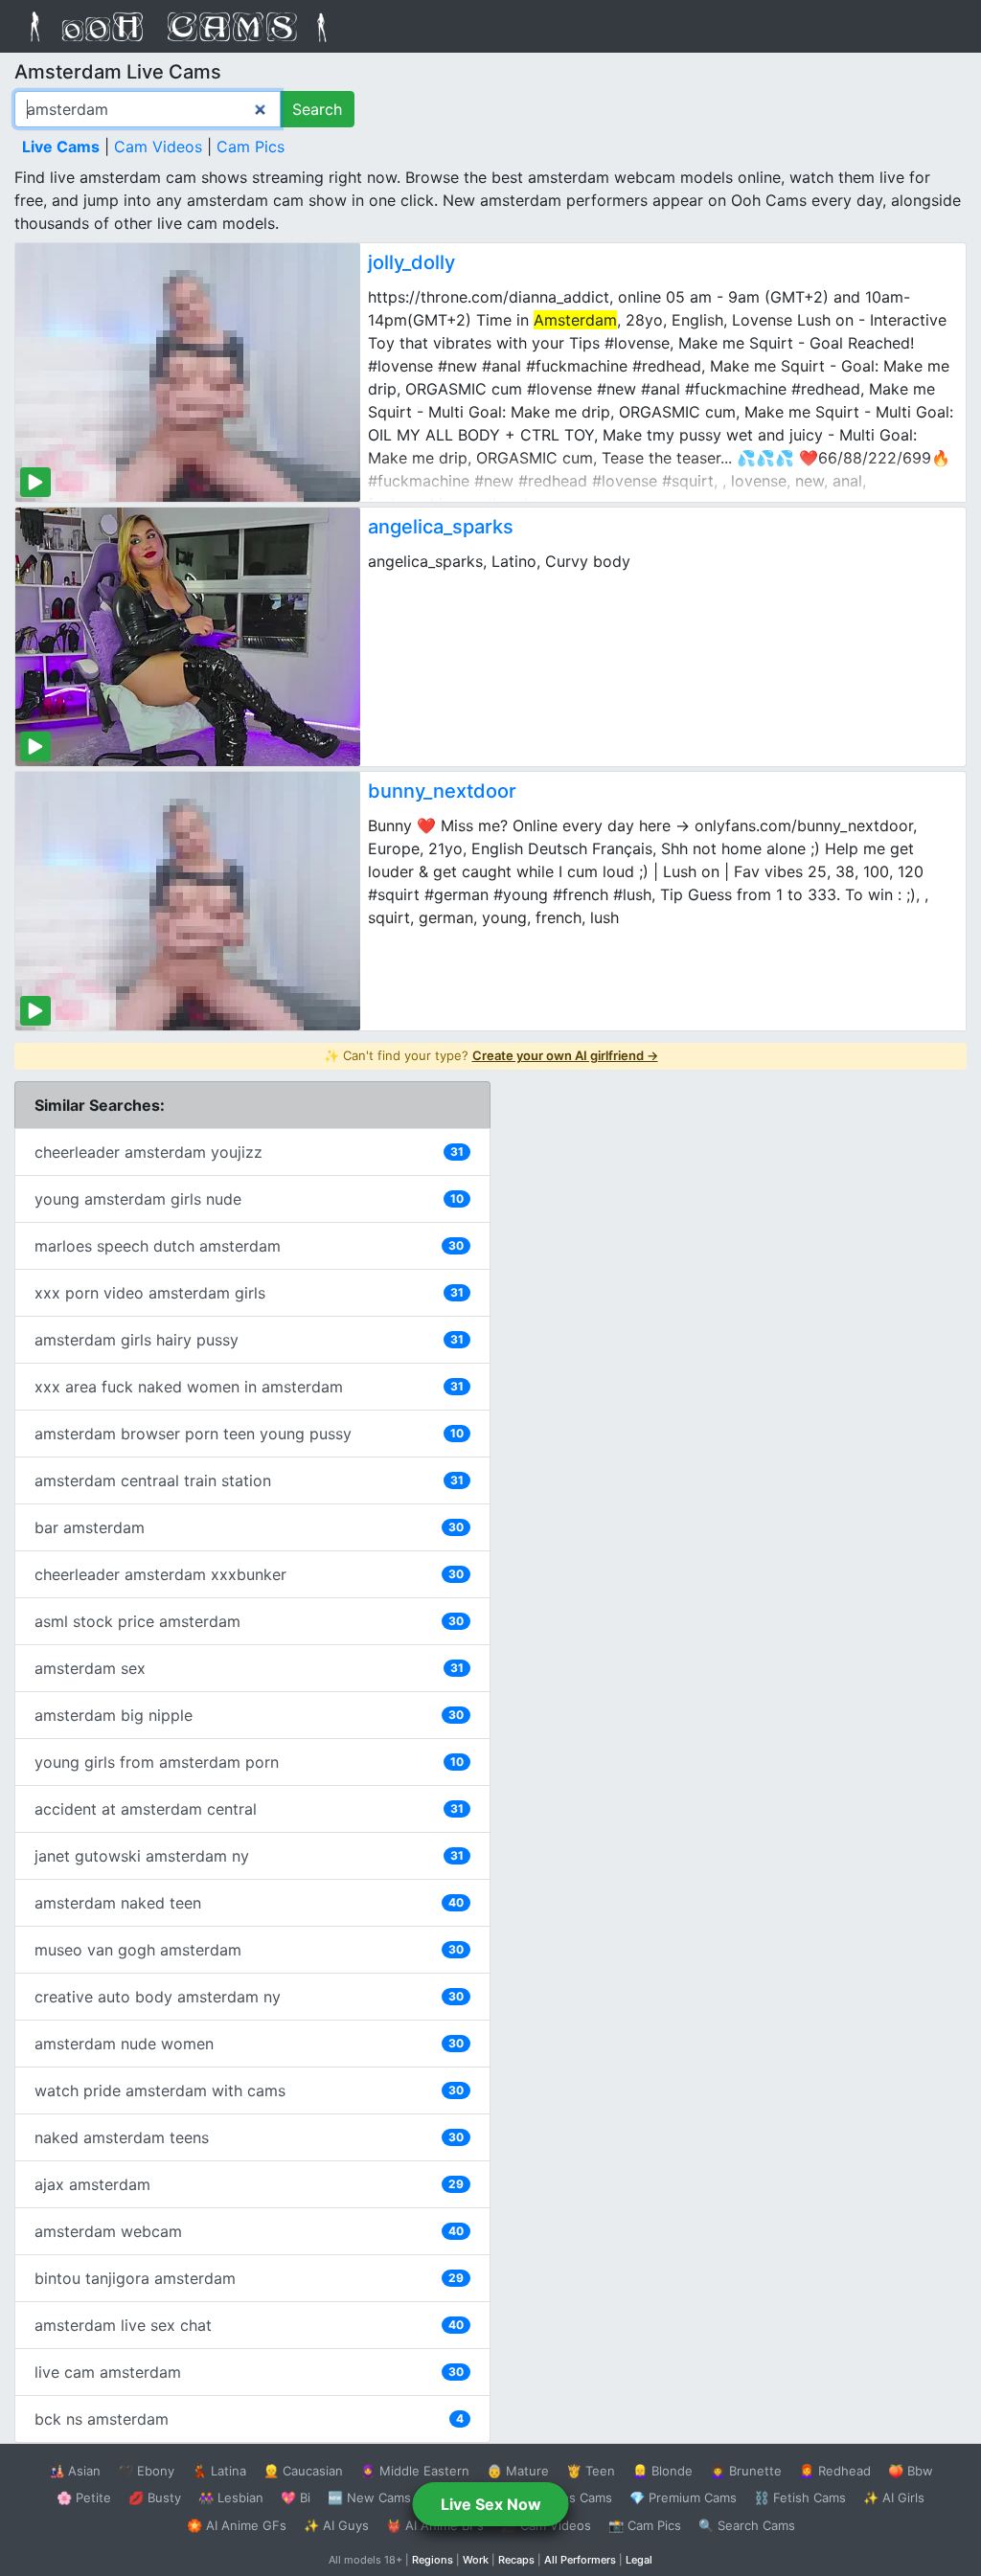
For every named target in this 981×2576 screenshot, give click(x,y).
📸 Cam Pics (645, 2525)
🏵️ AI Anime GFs (237, 2525)
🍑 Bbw (911, 2471)
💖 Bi (296, 2497)
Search (317, 109)
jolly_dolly (411, 262)
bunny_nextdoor (442, 791)
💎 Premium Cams (683, 2497)
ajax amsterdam (249, 2184)
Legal (639, 2560)
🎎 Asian (75, 2471)
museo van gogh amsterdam (249, 1950)
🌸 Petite (84, 2497)
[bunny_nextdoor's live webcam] (188, 901)
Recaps (516, 2560)
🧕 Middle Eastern (415, 2471)
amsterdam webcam (249, 2231)
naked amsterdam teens (249, 2137)
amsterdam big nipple (249, 1715)
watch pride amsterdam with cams (249, 2090)
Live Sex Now (491, 2504)
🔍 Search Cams (747, 2525)
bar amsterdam (249, 1527)
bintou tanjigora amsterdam (249, 2278)
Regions (433, 2560)
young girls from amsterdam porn (249, 1762)
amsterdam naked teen (249, 1903)
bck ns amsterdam (249, 2419)
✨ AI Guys (336, 2525)
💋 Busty (155, 2497)
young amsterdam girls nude (249, 1199)
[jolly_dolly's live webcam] (188, 373)
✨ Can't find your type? (491, 1055)
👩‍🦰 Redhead (835, 2471)
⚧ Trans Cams (568, 2497)
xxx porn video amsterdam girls (249, 1293)
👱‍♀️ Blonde (662, 2471)
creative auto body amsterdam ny (249, 1997)
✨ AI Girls (894, 2497)
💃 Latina (219, 2471)
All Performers (580, 2560)
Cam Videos (158, 147)
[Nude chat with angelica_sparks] (188, 637)
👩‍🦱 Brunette (746, 2471)
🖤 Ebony (146, 2471)
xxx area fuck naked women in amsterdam (249, 1387)
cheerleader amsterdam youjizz (249, 1152)
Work (476, 2560)
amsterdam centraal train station (249, 1480)
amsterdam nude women (249, 2044)
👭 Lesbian (231, 2497)
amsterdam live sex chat (249, 2325)
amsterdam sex (249, 1668)
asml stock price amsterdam (249, 1621)
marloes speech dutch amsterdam (249, 1246)
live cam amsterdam (249, 2372)
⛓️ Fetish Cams (800, 2497)
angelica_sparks (441, 527)
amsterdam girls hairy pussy (249, 1340)
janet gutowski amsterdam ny (249, 1856)
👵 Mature (518, 2471)
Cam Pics (251, 147)
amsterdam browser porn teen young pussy (249, 1434)
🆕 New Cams (369, 2497)
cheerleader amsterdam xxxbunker (249, 1574)
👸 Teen (591, 2471)
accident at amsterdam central (249, 1809)
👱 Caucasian (303, 2471)
